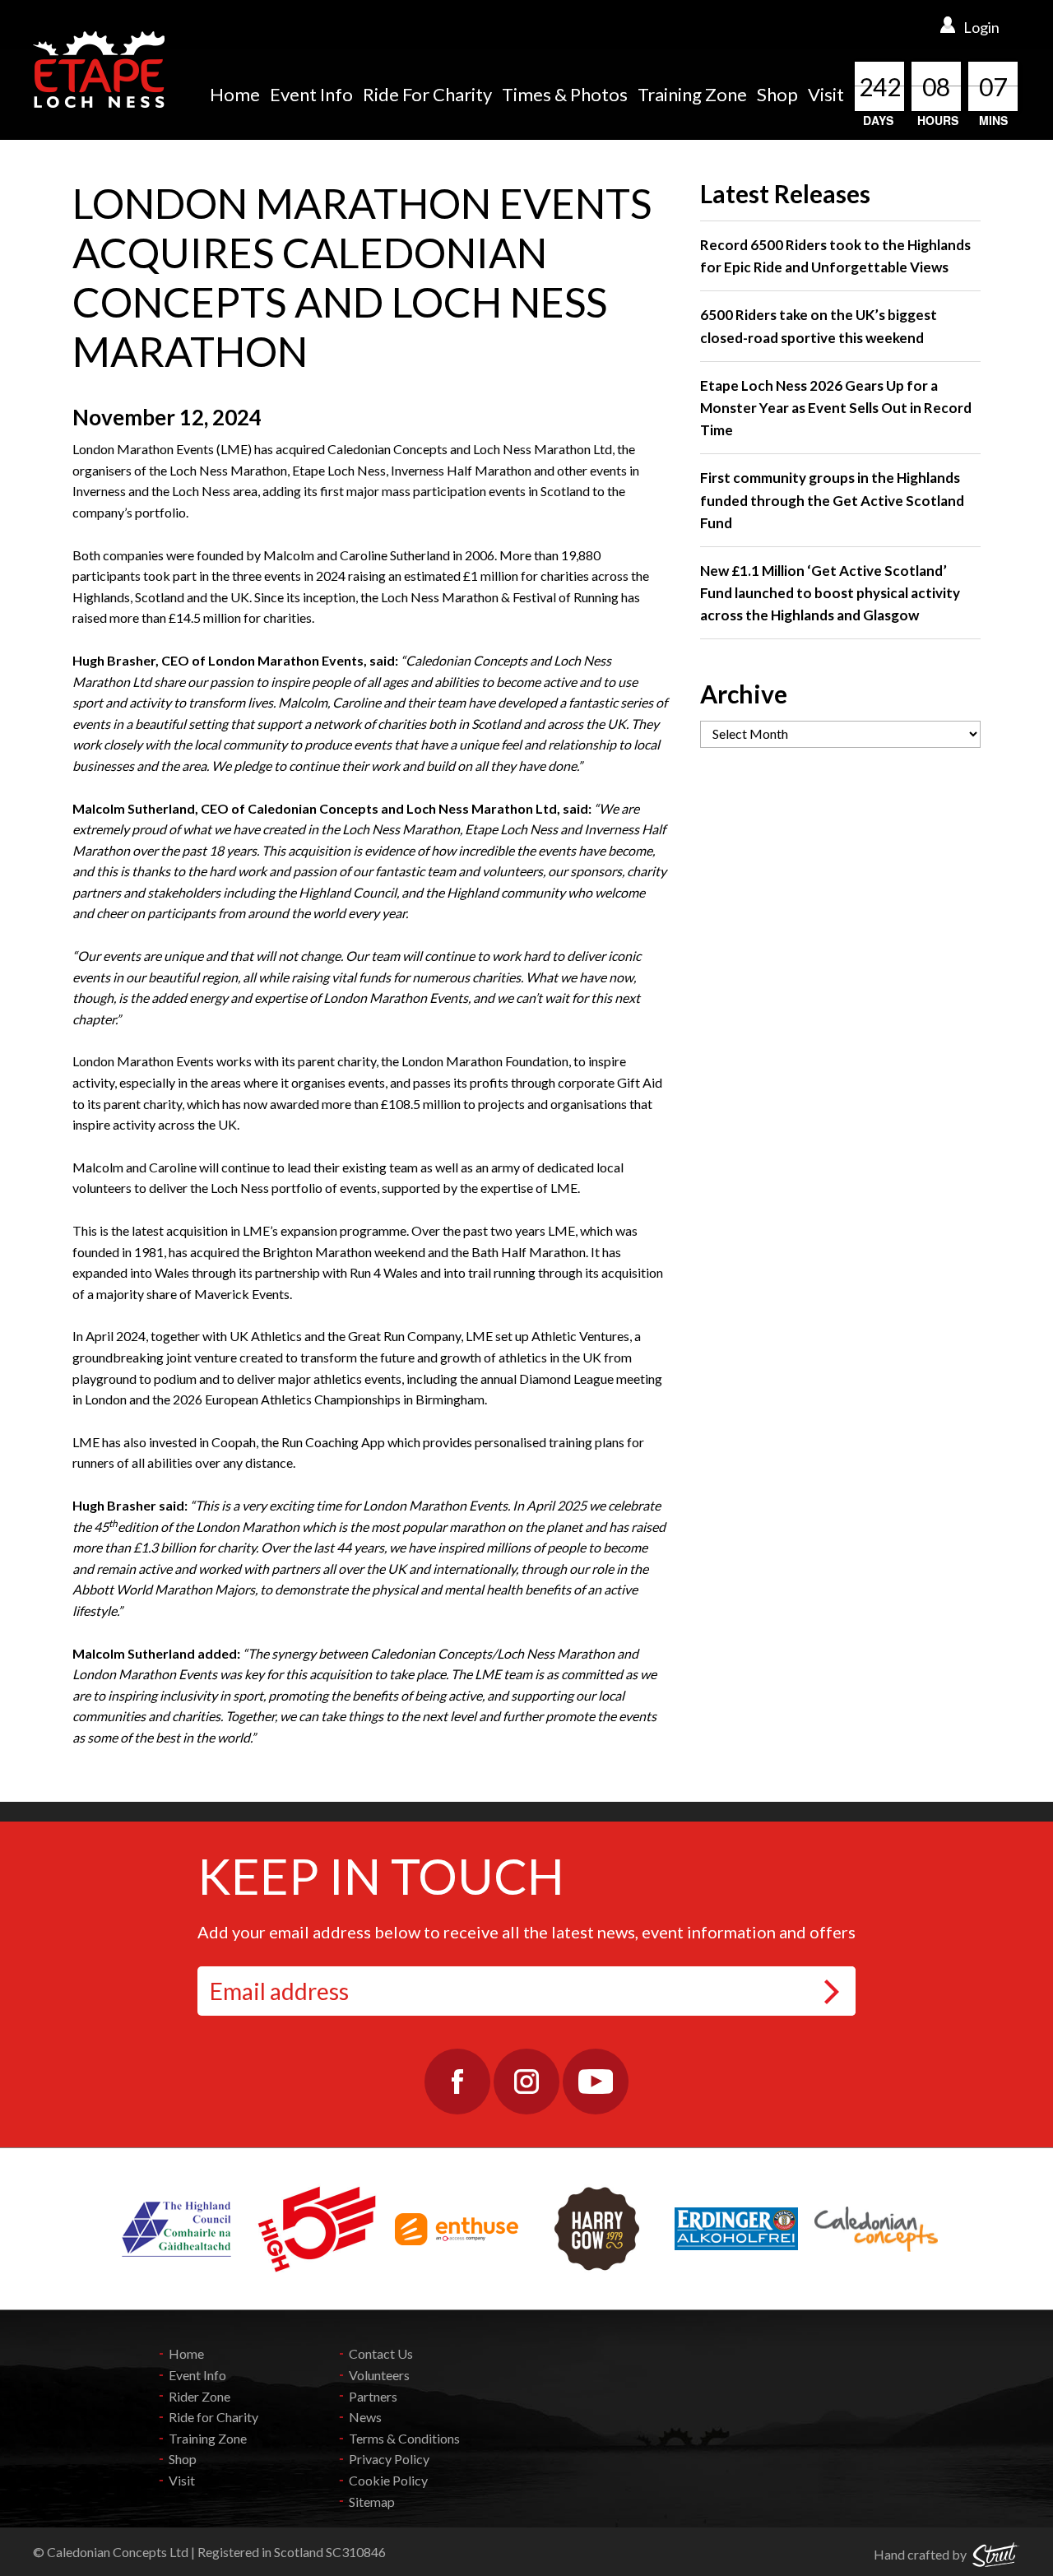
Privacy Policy (389, 2459)
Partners (373, 2396)
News (365, 2417)
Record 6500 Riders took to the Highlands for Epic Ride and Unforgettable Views (835, 256)
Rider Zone (199, 2396)
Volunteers (379, 2375)
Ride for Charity (213, 2417)
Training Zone (692, 94)
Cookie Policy (388, 2480)
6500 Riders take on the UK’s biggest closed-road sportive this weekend (819, 326)
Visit (826, 94)
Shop (777, 94)
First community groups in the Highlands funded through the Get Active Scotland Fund (832, 500)
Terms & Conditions (404, 2438)
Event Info (311, 94)
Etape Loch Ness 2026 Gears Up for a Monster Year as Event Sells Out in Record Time (836, 408)
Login (981, 27)
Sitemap (372, 2502)
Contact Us (381, 2353)
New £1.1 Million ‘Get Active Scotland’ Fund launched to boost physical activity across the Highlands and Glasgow (830, 593)
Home (235, 94)
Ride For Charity (427, 94)
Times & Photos (565, 94)
